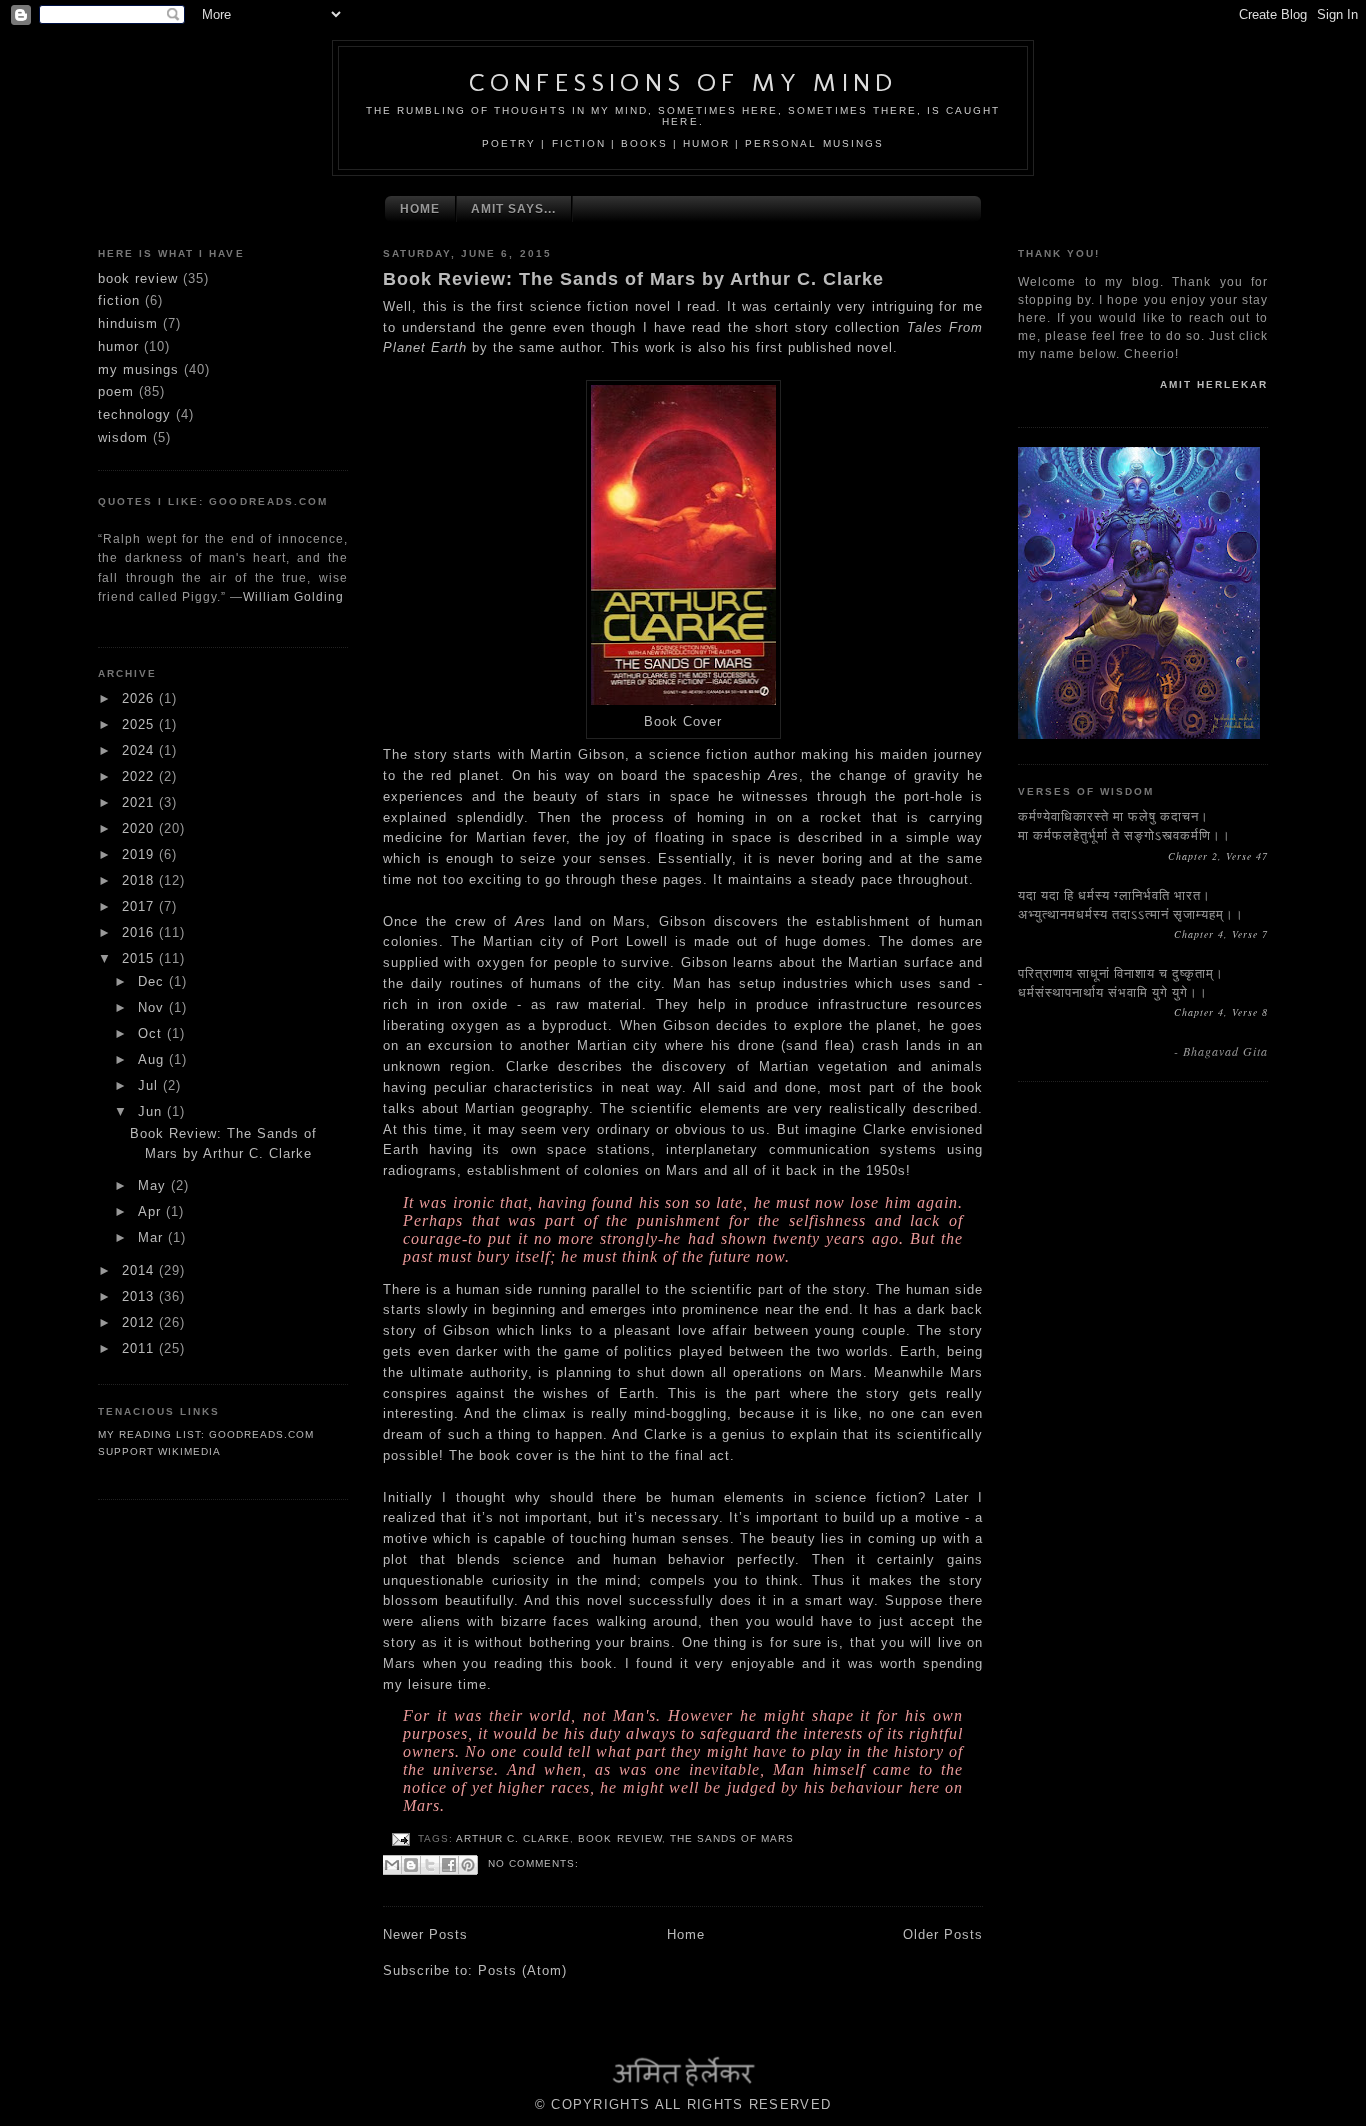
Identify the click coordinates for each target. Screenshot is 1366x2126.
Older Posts (943, 1934)
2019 (140, 854)
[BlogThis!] (411, 1865)
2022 (140, 776)
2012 (140, 1322)
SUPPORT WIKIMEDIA (159, 1451)
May (154, 1185)
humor (118, 346)
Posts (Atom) (522, 1970)
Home (420, 209)
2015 (140, 958)
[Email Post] (400, 1838)
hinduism (128, 323)
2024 (140, 750)
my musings (138, 369)
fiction (119, 300)
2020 (140, 828)
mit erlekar (1214, 384)
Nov (153, 1007)
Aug (153, 1059)
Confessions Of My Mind (683, 82)
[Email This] (392, 1865)
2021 (140, 802)
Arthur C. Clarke (513, 1838)
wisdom (123, 437)
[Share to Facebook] (449, 1865)
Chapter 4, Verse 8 (1221, 1012)
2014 (140, 1270)
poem (116, 391)
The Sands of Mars (732, 1838)
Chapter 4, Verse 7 (1221, 934)
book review (138, 278)
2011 (140, 1348)
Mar (153, 1237)
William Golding (293, 597)
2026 (140, 698)
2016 (140, 932)
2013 (140, 1296)
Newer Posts (425, 1934)
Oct (152, 1033)
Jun (152, 1111)
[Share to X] (430, 1865)
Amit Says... (513, 209)
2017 (140, 906)
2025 (140, 724)
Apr (152, 1211)
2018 (140, 880)
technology (134, 414)
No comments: (533, 1863)
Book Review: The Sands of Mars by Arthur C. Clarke (633, 279)
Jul (150, 1085)
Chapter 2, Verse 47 (1218, 856)
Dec (153, 981)
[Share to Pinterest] (468, 1865)
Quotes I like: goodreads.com (213, 501)
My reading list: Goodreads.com (206, 1434)
